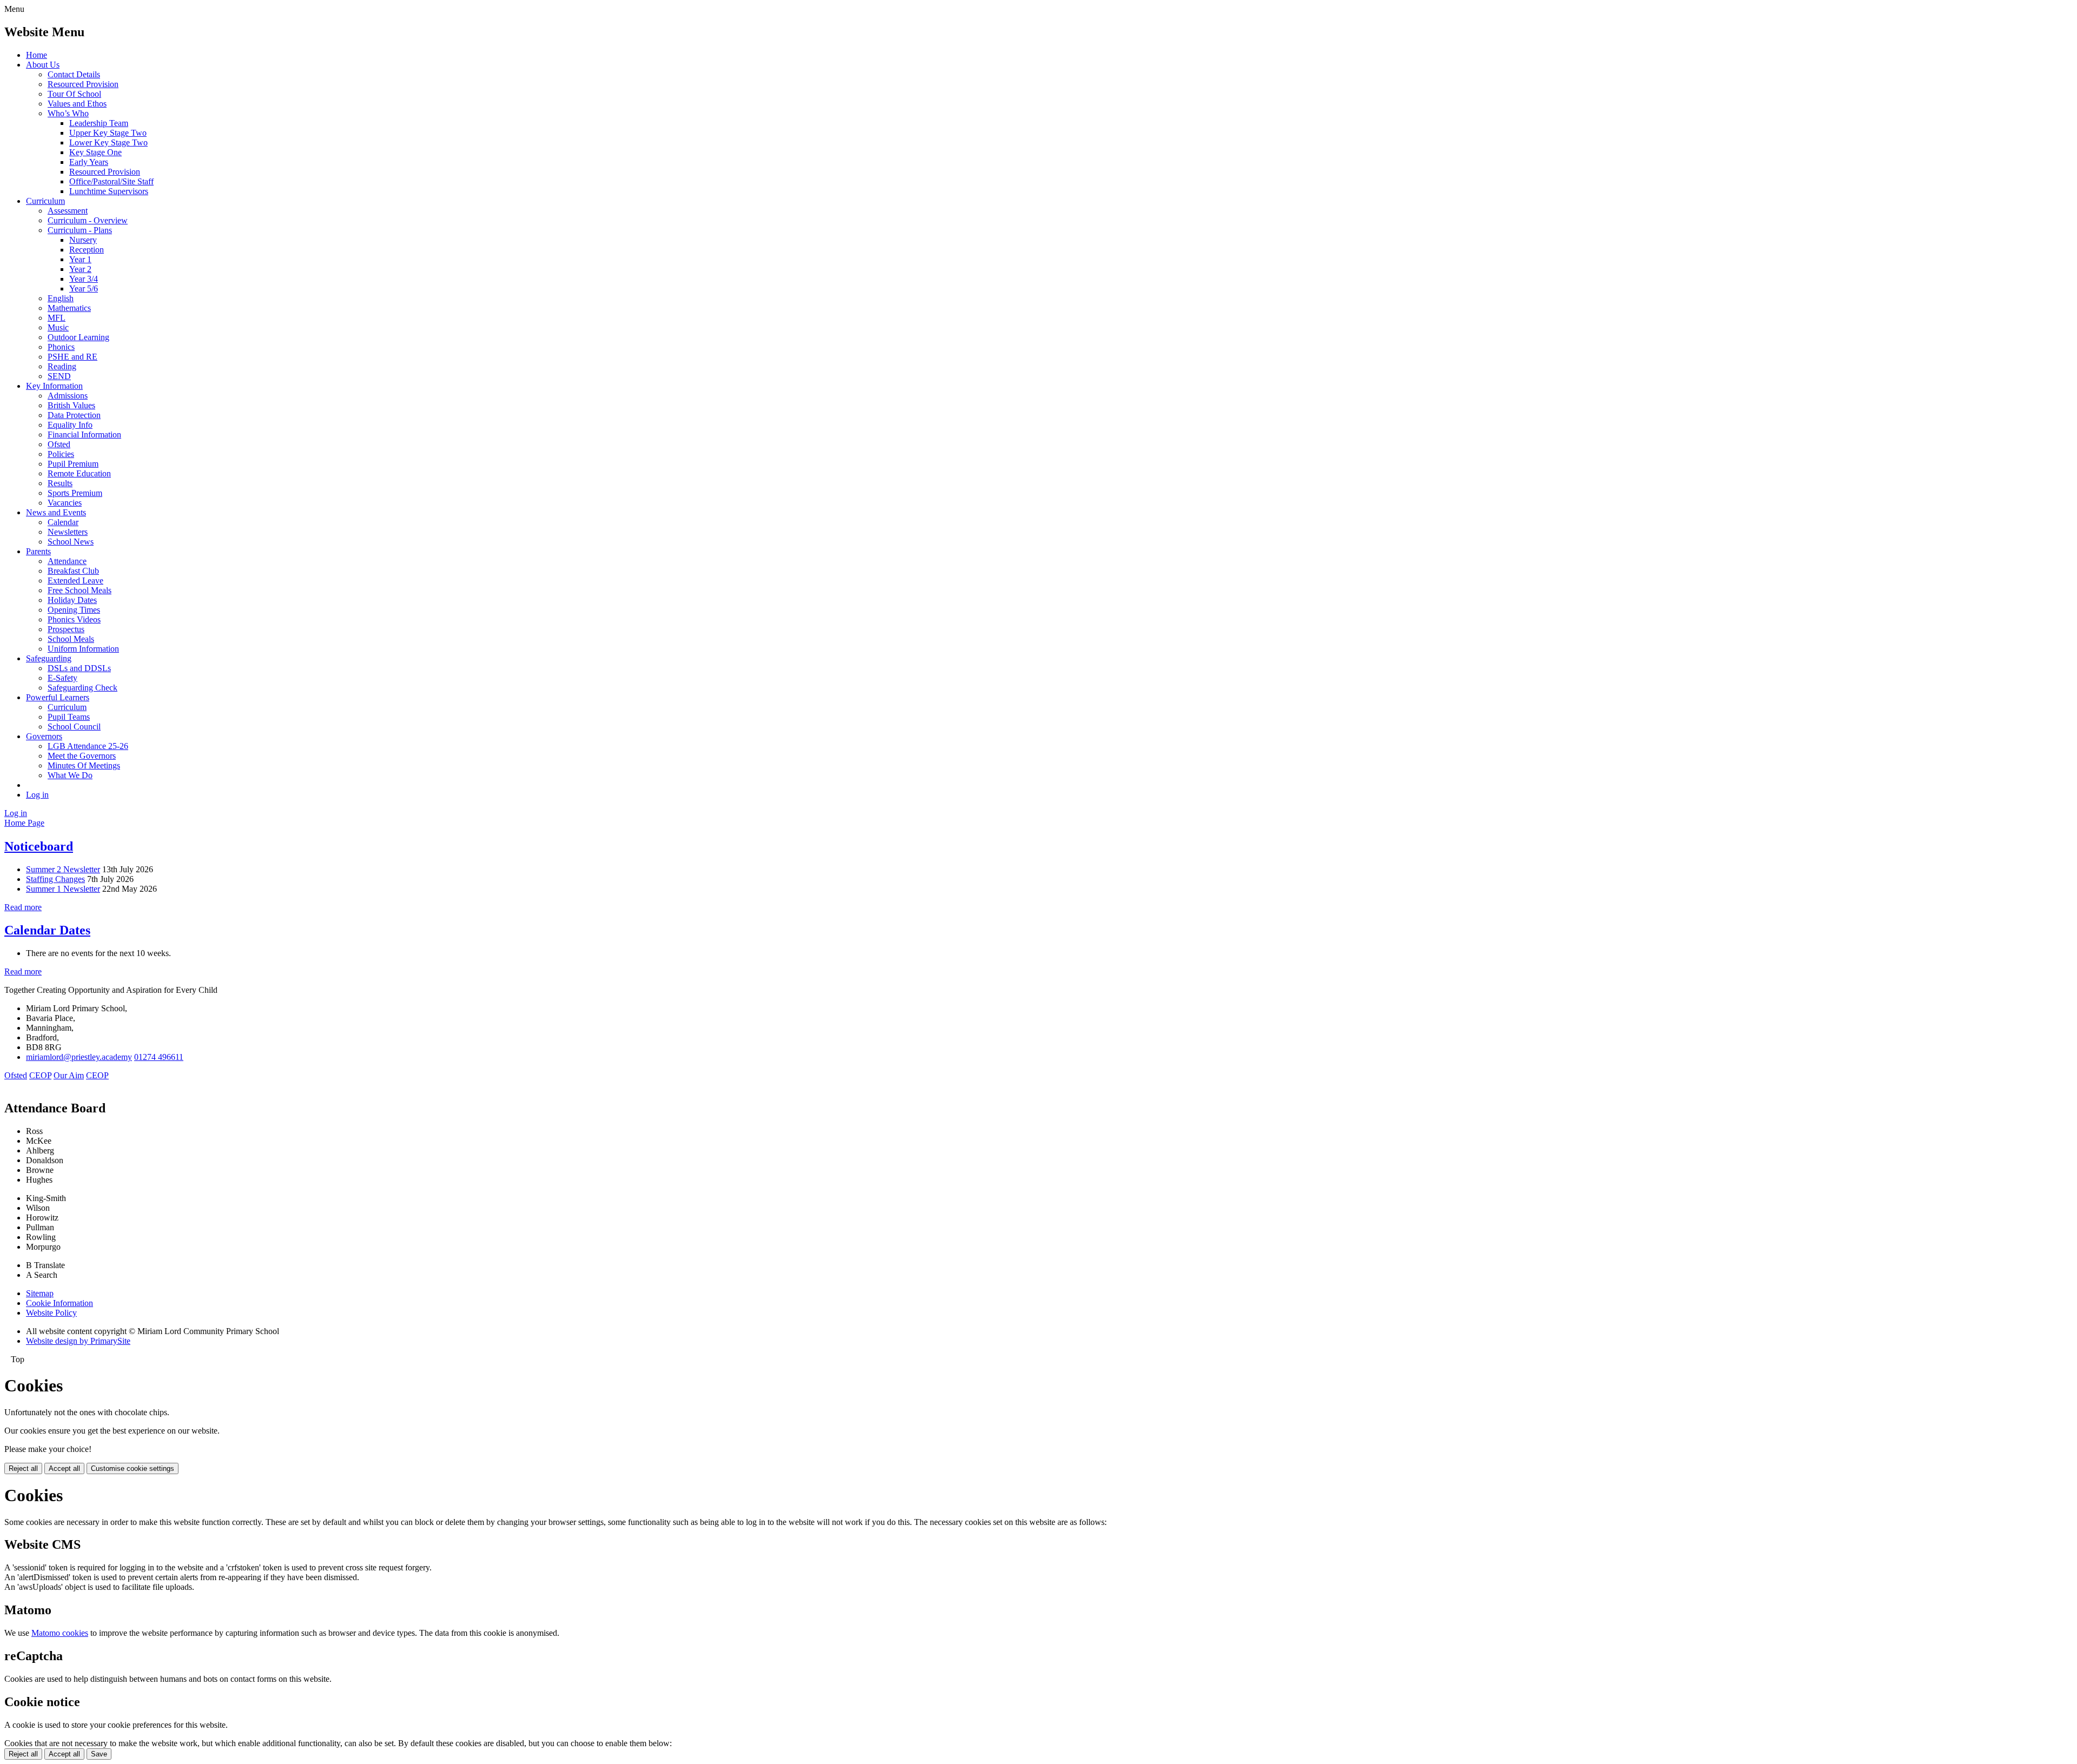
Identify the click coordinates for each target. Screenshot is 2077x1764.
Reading (62, 366)
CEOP (40, 1075)
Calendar (63, 522)
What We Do (70, 775)
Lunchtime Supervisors (109, 191)
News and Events (56, 512)
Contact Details (74, 74)
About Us (43, 65)
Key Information (54, 386)
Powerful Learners (58, 697)
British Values (71, 405)
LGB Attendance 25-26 (88, 746)
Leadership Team (99, 123)
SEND (59, 376)
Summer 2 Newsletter (63, 869)
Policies (61, 454)
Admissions (68, 396)
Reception (87, 250)
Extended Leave (75, 581)
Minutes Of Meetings (84, 765)
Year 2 (80, 269)
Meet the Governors (82, 756)
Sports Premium (75, 493)
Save (99, 1754)
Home (37, 55)
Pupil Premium (73, 464)
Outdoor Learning (78, 337)
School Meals (71, 639)
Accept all (64, 1468)
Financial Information (84, 435)
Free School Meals (80, 590)
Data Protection (74, 415)
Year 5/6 (84, 289)
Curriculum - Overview (88, 220)
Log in (37, 795)
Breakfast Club (73, 571)
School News (71, 542)
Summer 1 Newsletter (63, 889)
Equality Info (70, 425)
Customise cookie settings (133, 1468)
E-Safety (62, 678)
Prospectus (66, 629)
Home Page (24, 823)
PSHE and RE (72, 357)
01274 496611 (159, 1057)
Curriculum (45, 201)
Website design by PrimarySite (78, 1341)
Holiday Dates (72, 600)
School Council (74, 727)
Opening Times (74, 610)
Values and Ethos (77, 104)
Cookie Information (59, 1303)
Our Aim (69, 1075)
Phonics (61, 347)
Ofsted (59, 444)
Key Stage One (95, 152)
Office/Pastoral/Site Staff (111, 181)
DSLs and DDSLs (79, 668)
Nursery (83, 240)
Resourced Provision (83, 84)
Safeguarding (49, 658)
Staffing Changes (55, 879)
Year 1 (80, 259)
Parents (38, 551)
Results (60, 483)
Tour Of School (74, 94)
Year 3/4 (84, 279)
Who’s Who (68, 113)
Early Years (89, 162)
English (61, 298)
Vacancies (65, 503)
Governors (44, 736)
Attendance (67, 561)
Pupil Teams (69, 717)
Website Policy (51, 1313)
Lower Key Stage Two (108, 142)
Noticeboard (39, 846)
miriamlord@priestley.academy (79, 1057)
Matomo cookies (60, 1633)
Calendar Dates (47, 930)
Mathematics (69, 308)
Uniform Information (83, 649)
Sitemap (40, 1293)
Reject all (23, 1468)
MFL (57, 318)
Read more (23, 907)
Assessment (68, 211)
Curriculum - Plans (80, 230)
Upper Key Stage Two (108, 133)
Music (58, 327)
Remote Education (79, 473)
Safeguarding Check (82, 688)
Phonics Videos (74, 619)
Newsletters (68, 532)
